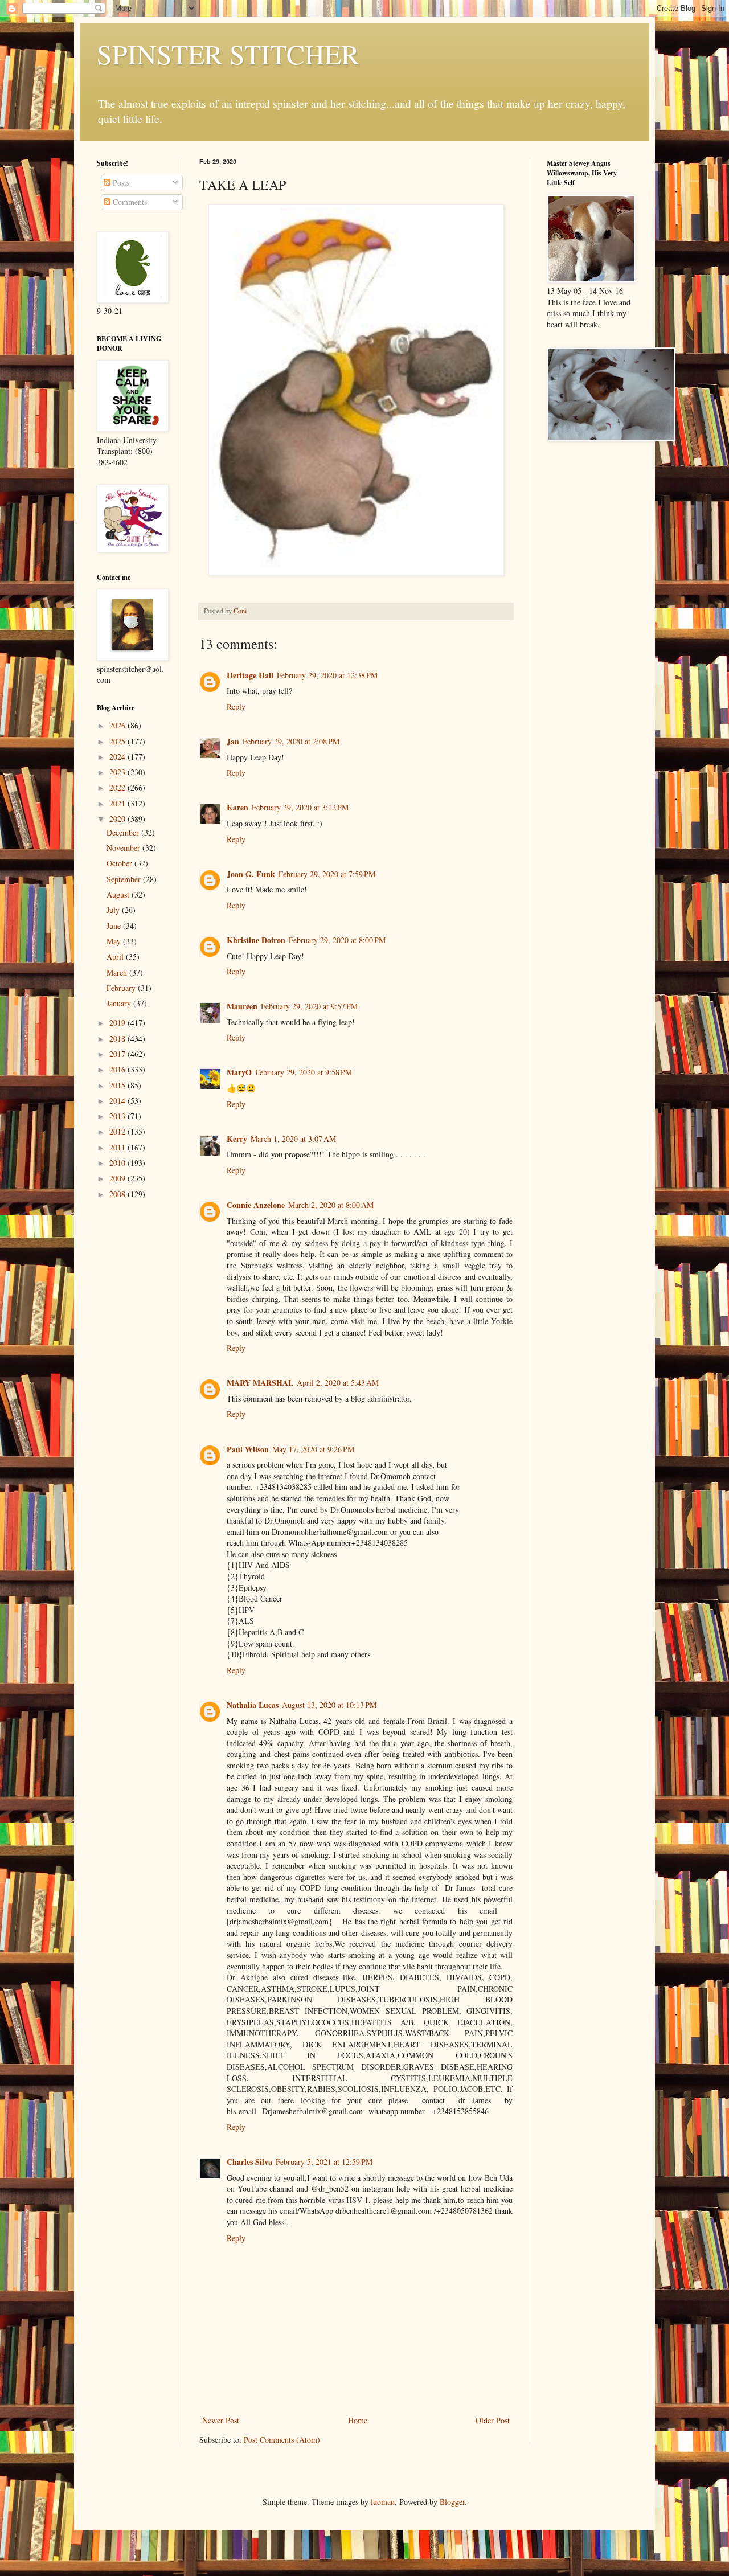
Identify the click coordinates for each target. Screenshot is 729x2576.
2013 (118, 1116)
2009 (118, 1178)
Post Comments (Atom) (282, 2440)
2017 (118, 1054)
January (120, 1003)
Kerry (237, 1139)
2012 (118, 1131)
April (116, 957)
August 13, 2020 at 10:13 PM (329, 1705)
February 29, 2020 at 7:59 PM (327, 874)
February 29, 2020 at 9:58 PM (304, 1072)
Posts (120, 183)
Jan (233, 741)
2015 (118, 1085)
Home (358, 2420)
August (119, 894)
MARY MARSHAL (260, 1383)
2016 (118, 1069)
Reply (236, 707)
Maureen (242, 1006)
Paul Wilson (248, 1449)
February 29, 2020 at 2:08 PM (291, 741)
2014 (118, 1101)
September (125, 879)
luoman (383, 2502)
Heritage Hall (250, 675)
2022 (118, 787)
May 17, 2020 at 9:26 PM (313, 1449)
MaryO (239, 1072)
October (120, 863)
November (124, 848)
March (118, 972)
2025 (118, 741)
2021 (118, 803)
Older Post (493, 2420)
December (124, 832)
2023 (118, 772)
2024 (118, 757)
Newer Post (221, 2420)
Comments (129, 202)
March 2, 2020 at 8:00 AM (331, 1205)
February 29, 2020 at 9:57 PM (309, 1006)
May (115, 941)
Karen (237, 807)
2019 (118, 1023)
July (114, 910)
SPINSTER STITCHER (228, 54)
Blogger (452, 2502)
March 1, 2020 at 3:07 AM (293, 1139)
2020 (118, 819)
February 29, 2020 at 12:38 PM (327, 675)
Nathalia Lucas (253, 1705)
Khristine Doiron (256, 940)
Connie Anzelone (256, 1205)
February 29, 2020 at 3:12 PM (300, 807)
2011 (118, 1147)
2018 (118, 1039)
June (115, 926)
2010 (118, 1163)
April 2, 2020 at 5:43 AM (338, 1383)
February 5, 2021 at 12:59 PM (324, 2162)
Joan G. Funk (251, 874)
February (122, 988)
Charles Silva (249, 2162)
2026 (118, 725)
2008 (118, 1194)
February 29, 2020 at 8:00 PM (337, 940)
